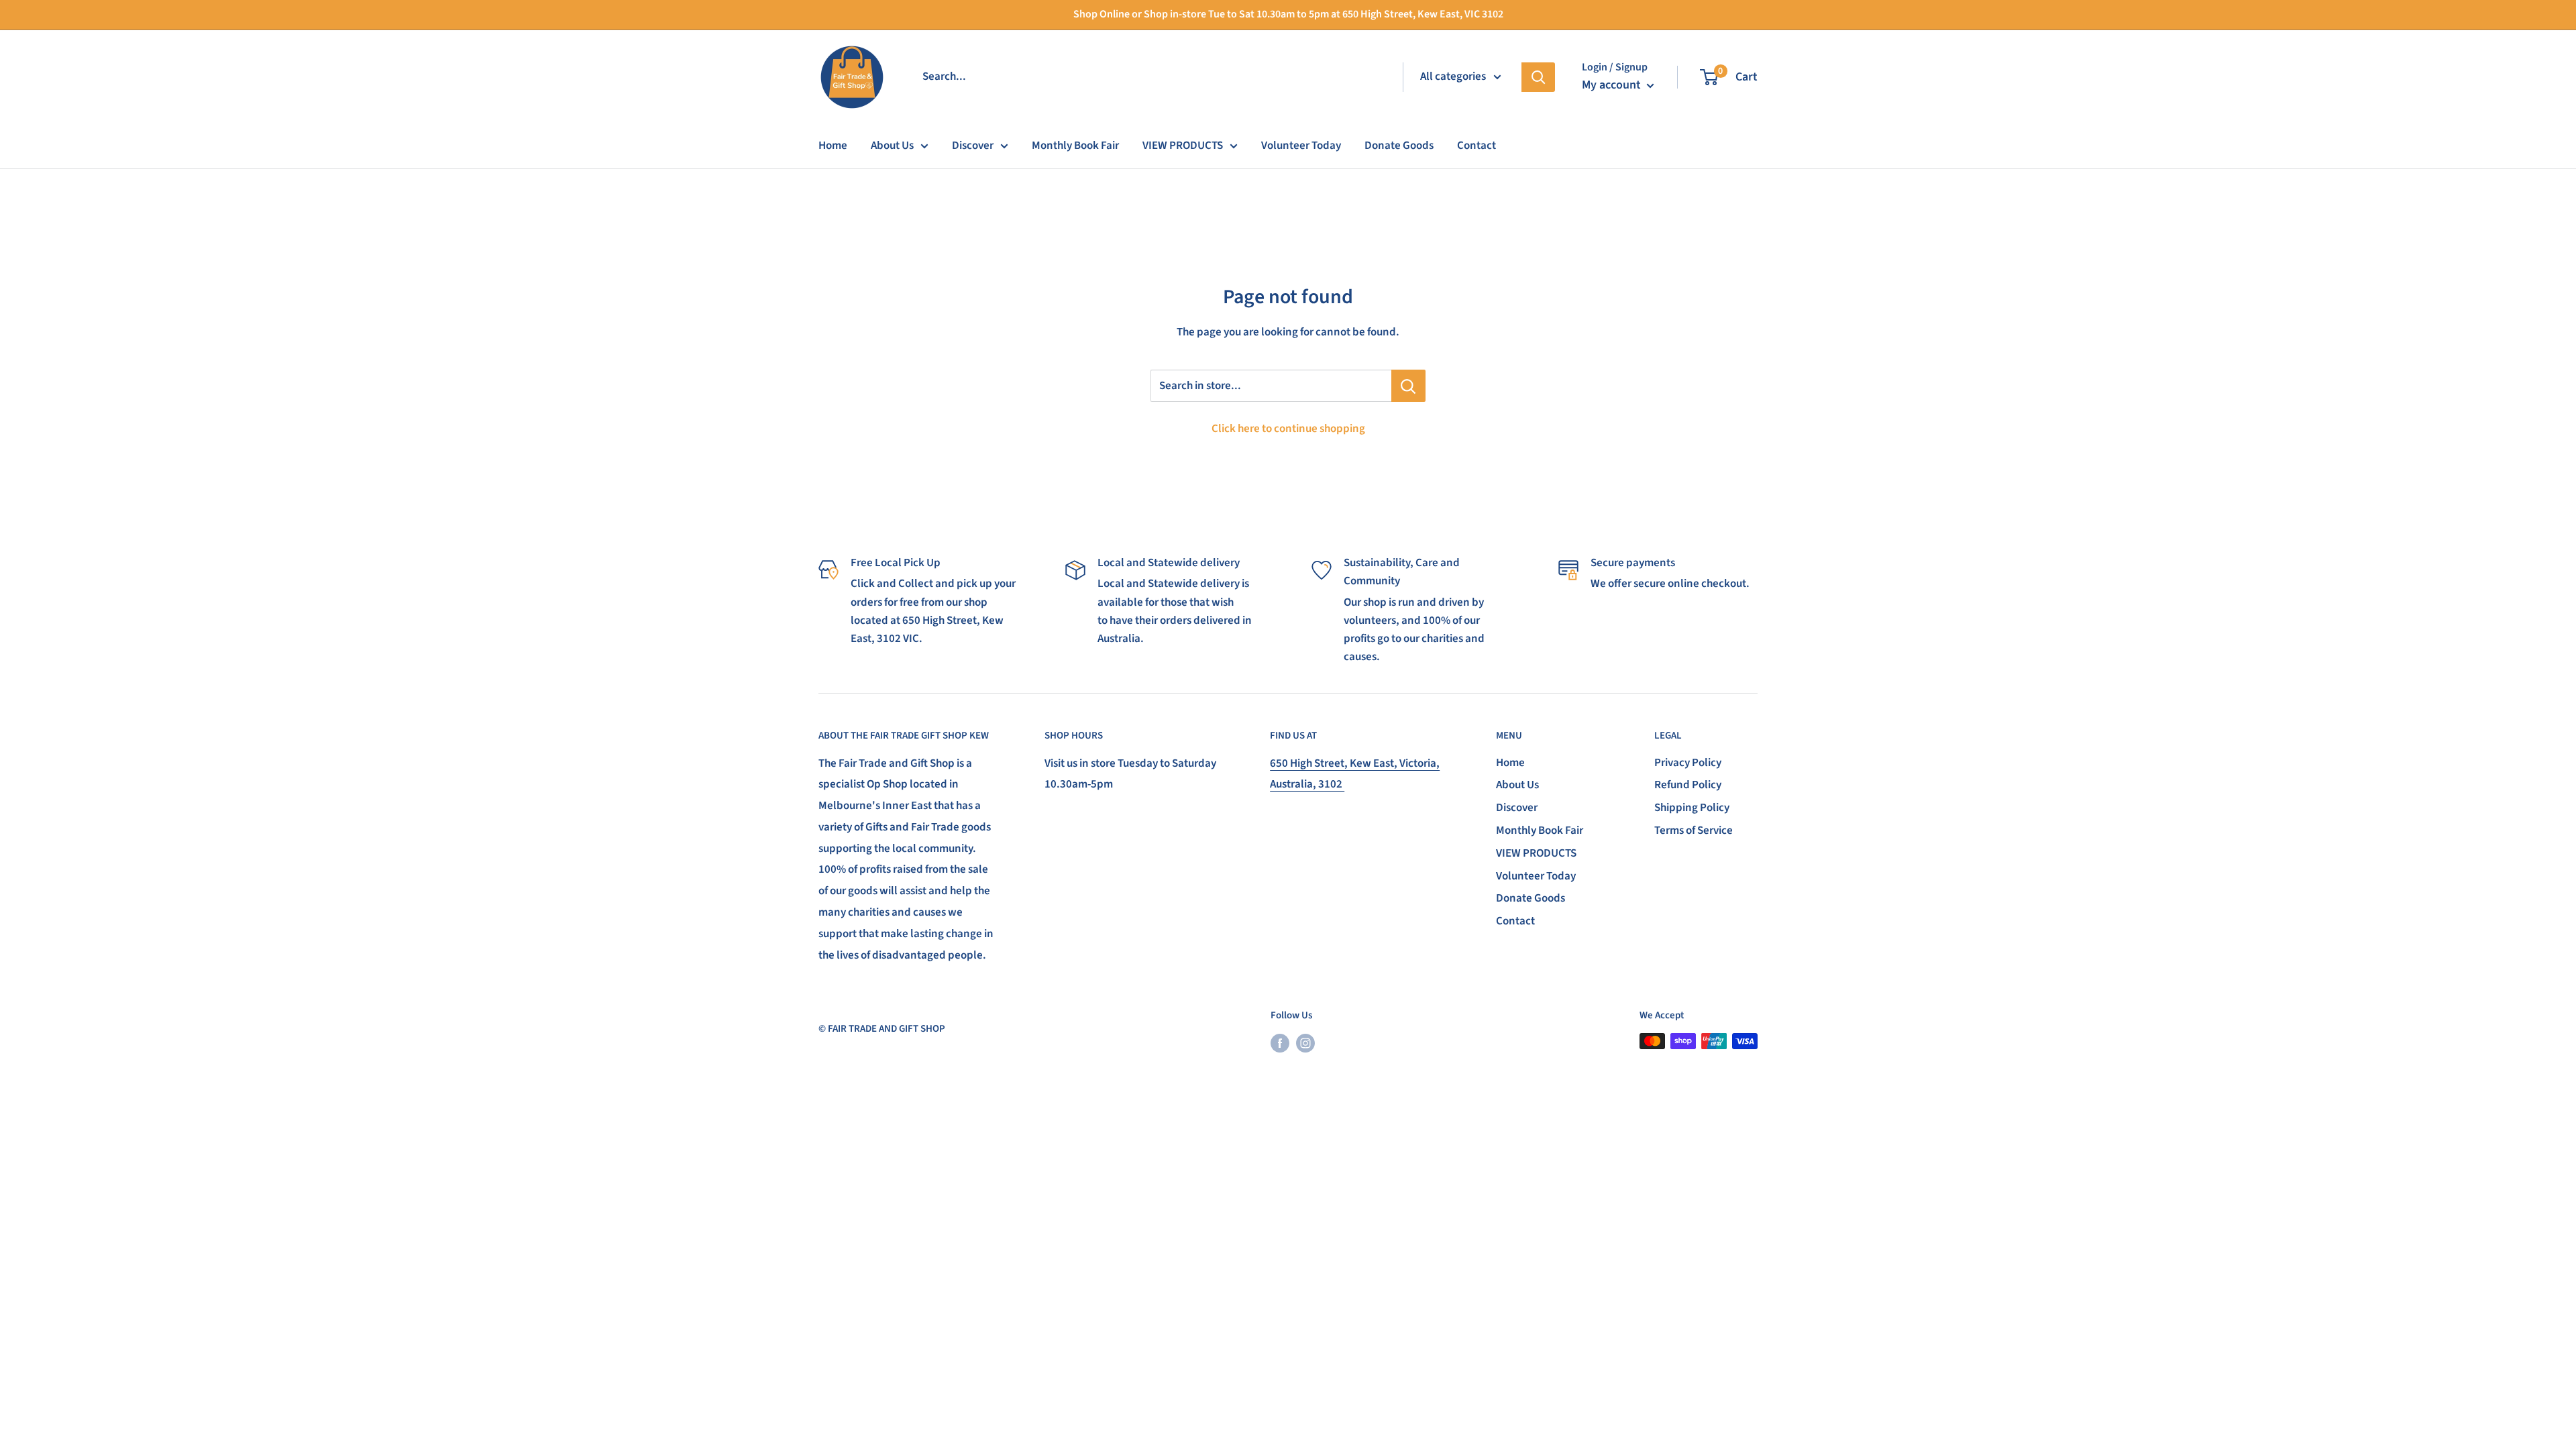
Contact (1477, 146)
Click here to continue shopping (1288, 429)
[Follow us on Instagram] (1305, 1042)
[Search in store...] (1408, 386)
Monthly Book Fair (1075, 146)
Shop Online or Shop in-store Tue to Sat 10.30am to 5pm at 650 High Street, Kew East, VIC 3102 (1288, 14)
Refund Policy (1688, 785)
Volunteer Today (1301, 146)
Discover (973, 146)
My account (1613, 85)
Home (833, 146)
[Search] (1538, 77)
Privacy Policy (1688, 763)
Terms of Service (1694, 830)
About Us (892, 146)
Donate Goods (1399, 146)
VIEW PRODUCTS (1183, 146)
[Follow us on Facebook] (1280, 1042)
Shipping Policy (1692, 808)
